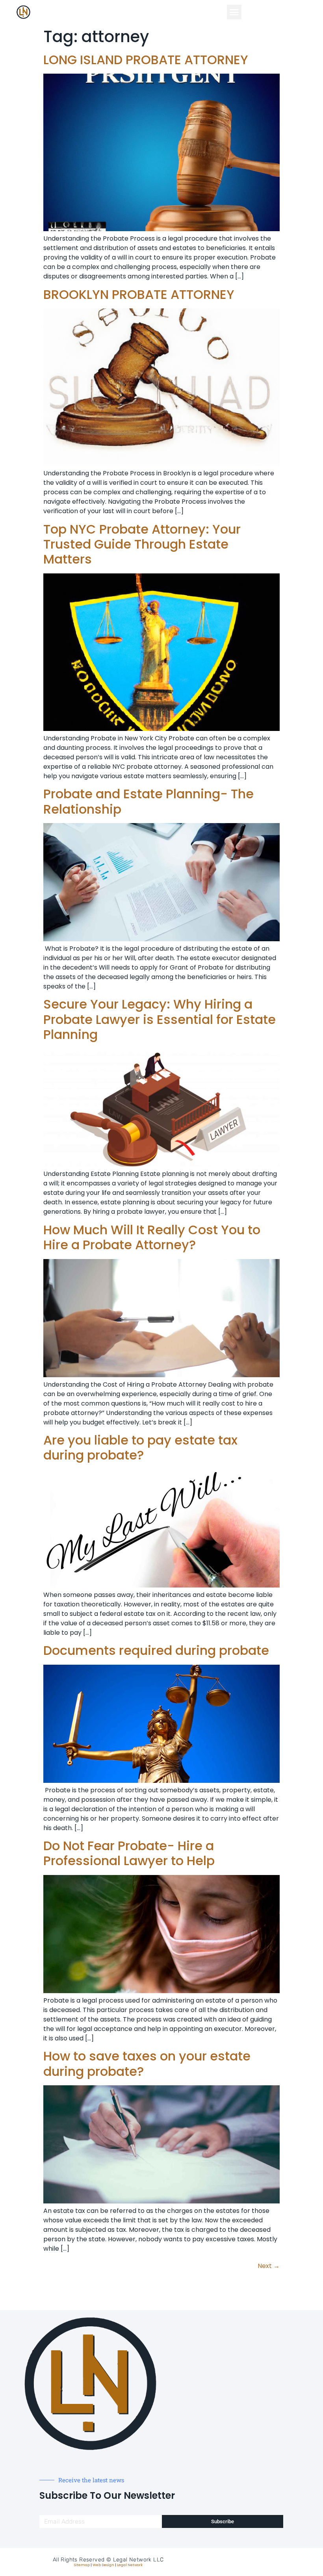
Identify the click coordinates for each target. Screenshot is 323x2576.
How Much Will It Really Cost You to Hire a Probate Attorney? (152, 1237)
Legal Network (130, 2565)
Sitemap (82, 2565)
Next (269, 2266)
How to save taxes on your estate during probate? (147, 2063)
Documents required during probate (156, 1650)
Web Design (103, 2565)
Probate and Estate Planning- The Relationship (149, 801)
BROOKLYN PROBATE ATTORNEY (139, 294)
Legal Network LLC (138, 2560)
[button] (234, 12)
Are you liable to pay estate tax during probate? (140, 1447)
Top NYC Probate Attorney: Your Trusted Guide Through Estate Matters (142, 544)
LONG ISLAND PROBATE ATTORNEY (146, 60)
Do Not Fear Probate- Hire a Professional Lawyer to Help (129, 1853)
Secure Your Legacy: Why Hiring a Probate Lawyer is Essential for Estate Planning (160, 1019)
